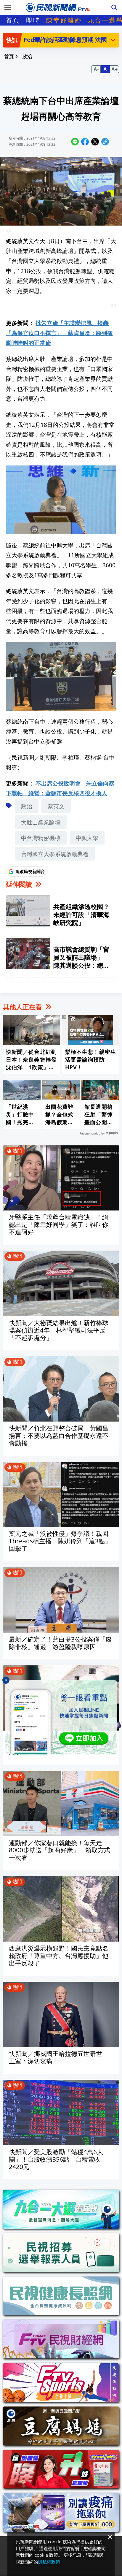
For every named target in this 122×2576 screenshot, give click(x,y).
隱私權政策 (49, 2562)
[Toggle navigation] (8, 7)
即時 (33, 20)
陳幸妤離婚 (64, 20)
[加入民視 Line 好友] (61, 1717)
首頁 (13, 20)
